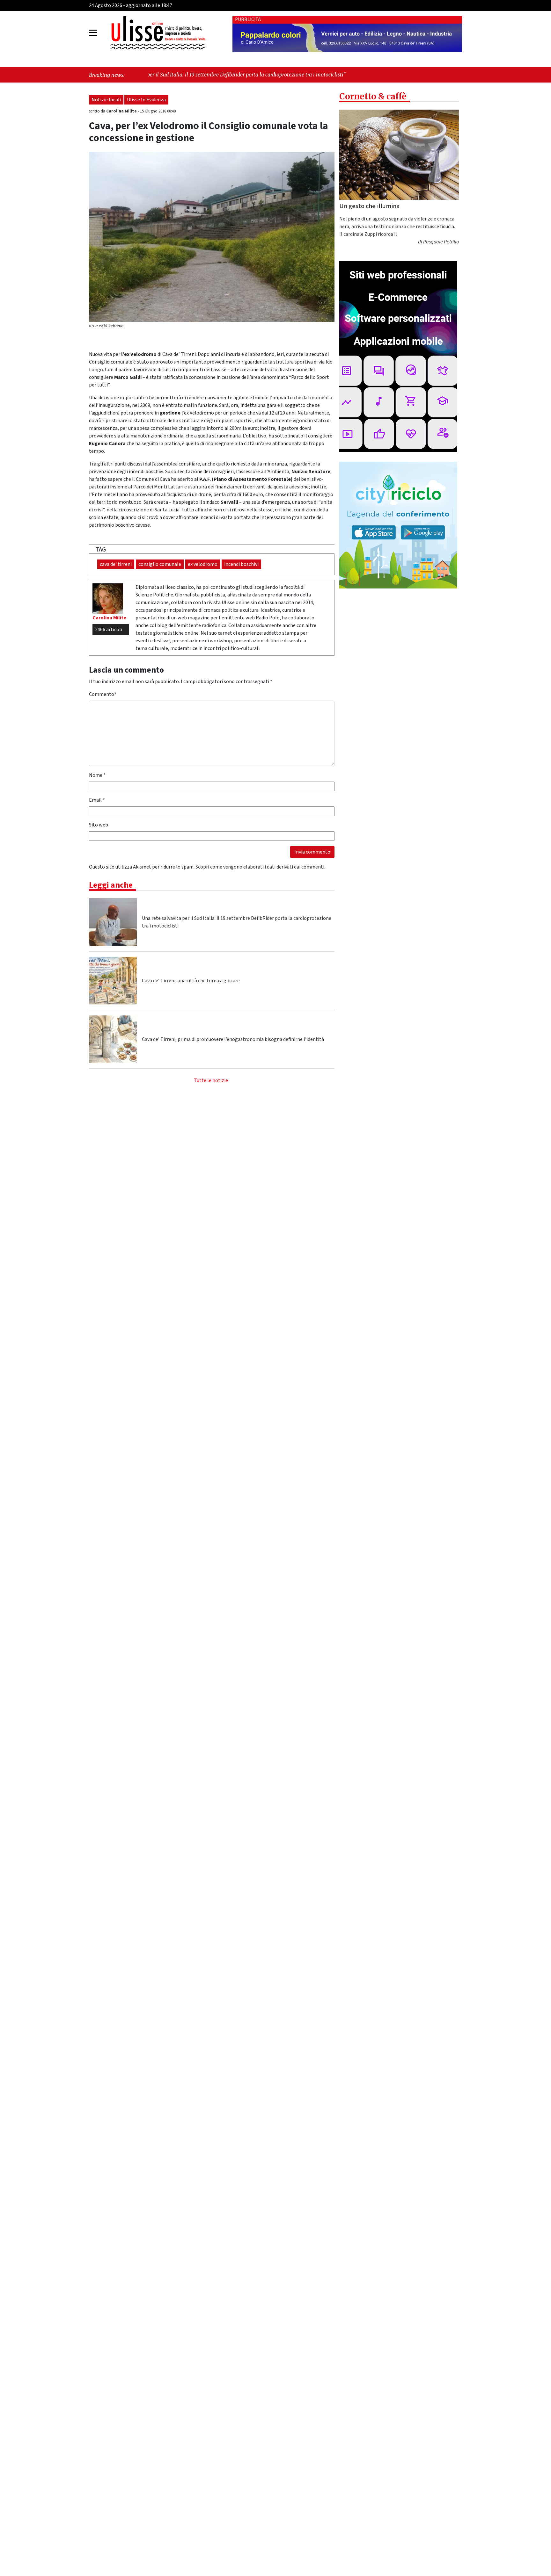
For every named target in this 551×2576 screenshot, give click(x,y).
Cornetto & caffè (373, 96)
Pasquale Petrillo (441, 242)
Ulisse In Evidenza (146, 100)
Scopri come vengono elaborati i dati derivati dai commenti (260, 867)
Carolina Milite (122, 111)
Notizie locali (106, 100)
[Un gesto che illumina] (399, 155)
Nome (97, 775)
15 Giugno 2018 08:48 (158, 111)
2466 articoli (109, 630)
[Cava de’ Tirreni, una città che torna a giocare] (113, 981)
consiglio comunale (160, 564)
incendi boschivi (241, 564)
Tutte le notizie (211, 1080)
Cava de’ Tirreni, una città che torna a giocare (191, 981)
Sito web (99, 825)
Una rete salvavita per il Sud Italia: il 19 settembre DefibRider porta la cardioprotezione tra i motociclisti (237, 922)
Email (97, 800)
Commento (103, 694)
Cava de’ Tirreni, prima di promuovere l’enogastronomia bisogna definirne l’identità (233, 1039)
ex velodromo (203, 564)
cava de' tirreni (116, 564)
